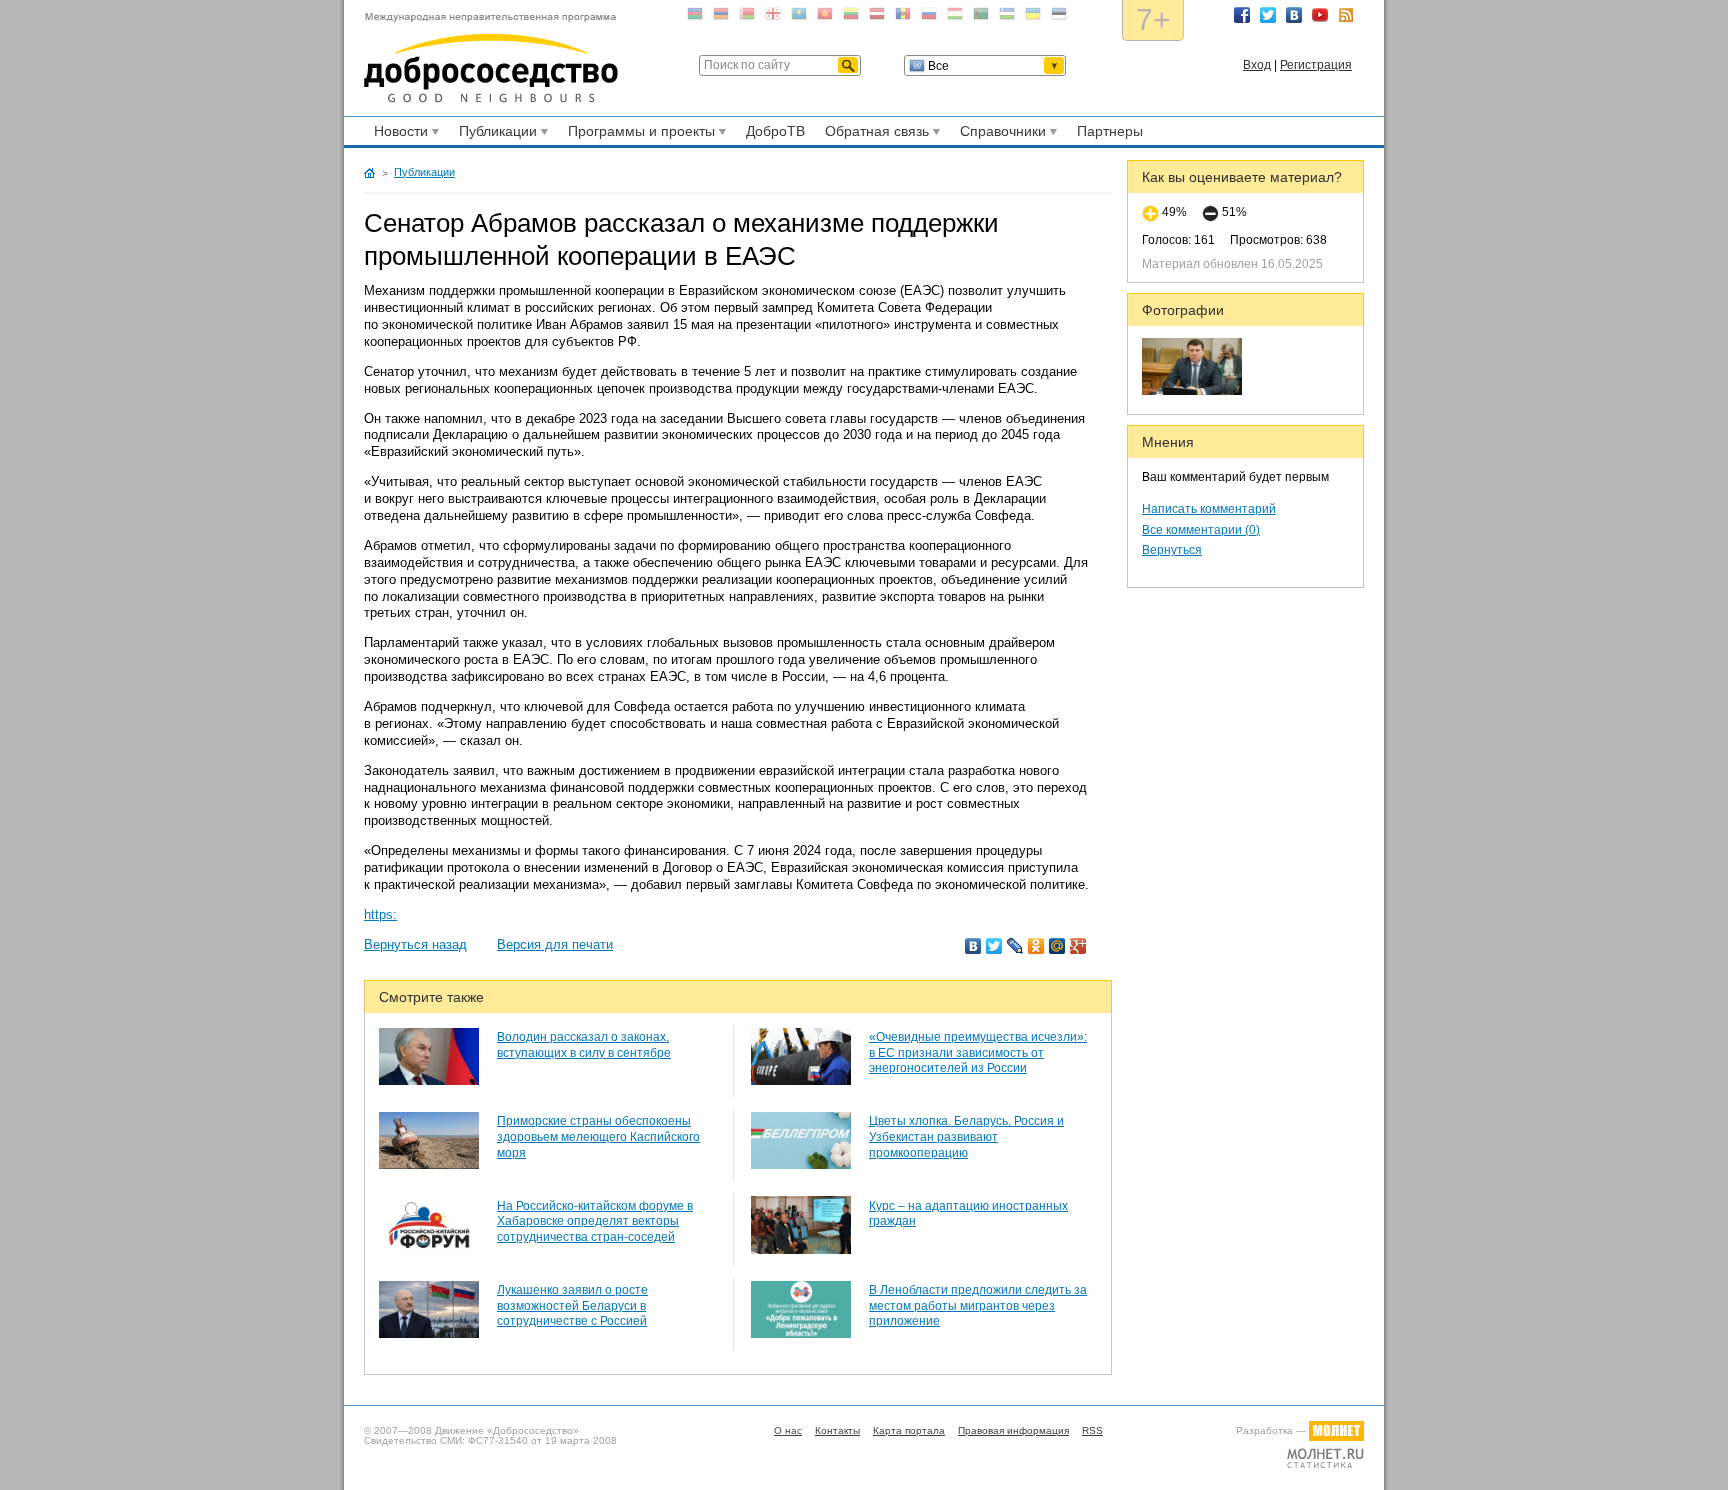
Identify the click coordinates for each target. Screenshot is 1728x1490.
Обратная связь (874, 134)
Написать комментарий (1209, 509)
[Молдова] (903, 17)
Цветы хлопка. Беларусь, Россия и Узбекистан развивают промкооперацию (966, 1136)
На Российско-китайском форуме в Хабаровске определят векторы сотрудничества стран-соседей (595, 1221)
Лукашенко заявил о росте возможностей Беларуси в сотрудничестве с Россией (572, 1305)
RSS (1346, 15)
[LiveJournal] (1015, 946)
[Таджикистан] (955, 17)
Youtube (1320, 15)
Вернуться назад (415, 944)
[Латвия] (877, 17)
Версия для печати (555, 944)
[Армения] (721, 17)
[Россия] (929, 17)
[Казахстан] (799, 17)
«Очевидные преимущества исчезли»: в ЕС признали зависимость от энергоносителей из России (978, 1052)
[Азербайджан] (695, 17)
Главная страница (369, 173)
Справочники (1000, 134)
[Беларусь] (747, 17)
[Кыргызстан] (825, 17)
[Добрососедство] (491, 58)
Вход (1257, 65)
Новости (398, 134)
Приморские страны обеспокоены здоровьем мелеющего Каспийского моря (598, 1136)
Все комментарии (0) (1201, 530)
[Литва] (851, 17)
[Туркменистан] (981, 17)
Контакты (837, 1430)
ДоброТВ (775, 131)
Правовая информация (1013, 1430)
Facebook (1242, 15)
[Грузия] (773, 17)
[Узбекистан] (1007, 17)
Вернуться (1172, 550)
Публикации (495, 134)
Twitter (1268, 15)
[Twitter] (994, 946)
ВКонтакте (1294, 15)
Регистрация (1316, 65)
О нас (788, 1430)
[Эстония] (1059, 17)
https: (380, 914)
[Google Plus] (1078, 946)
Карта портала (909, 1430)
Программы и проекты (638, 134)
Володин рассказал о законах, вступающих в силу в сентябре (584, 1045)
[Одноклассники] (1036, 946)
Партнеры (1110, 131)
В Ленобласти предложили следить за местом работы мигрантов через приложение (978, 1305)
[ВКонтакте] (973, 946)
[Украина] (1033, 17)
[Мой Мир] (1057, 946)
